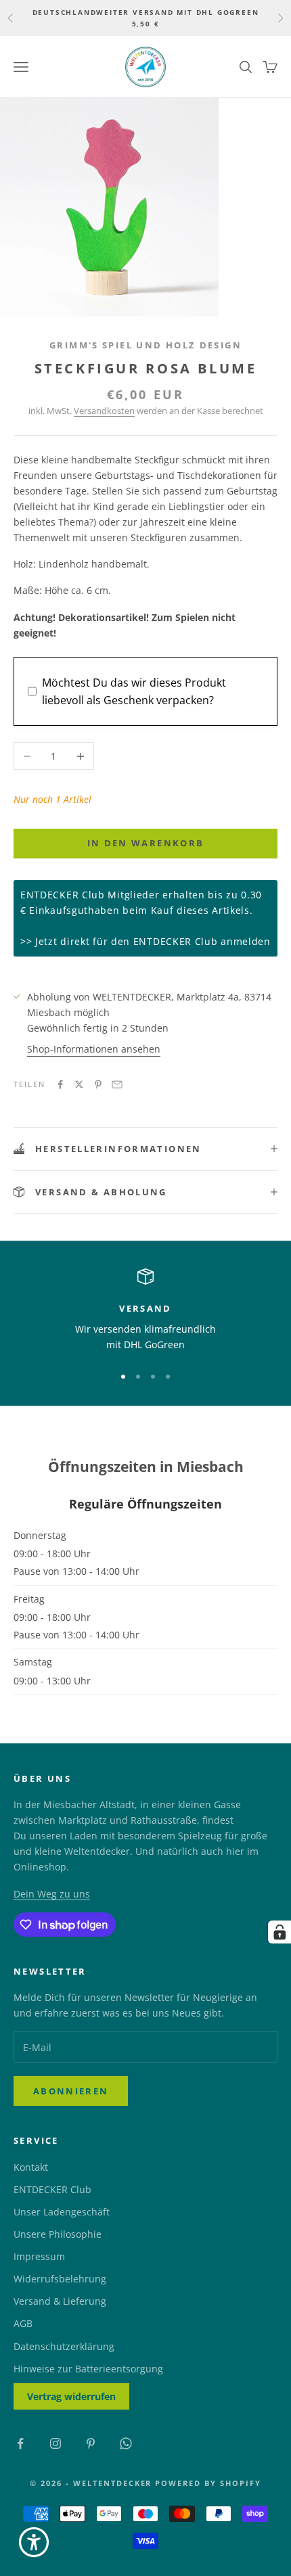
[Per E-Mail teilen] (117, 1084)
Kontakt (31, 2167)
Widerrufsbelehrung (60, 2279)
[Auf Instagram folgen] (55, 2443)
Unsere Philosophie (58, 2234)
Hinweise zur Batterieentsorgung (88, 2369)
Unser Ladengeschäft (62, 2212)
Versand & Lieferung (60, 2301)
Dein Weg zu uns (52, 1894)
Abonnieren (71, 2091)
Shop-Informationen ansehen (94, 1049)
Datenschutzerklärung (64, 2346)
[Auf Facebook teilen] (60, 1084)
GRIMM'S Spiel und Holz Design (145, 345)
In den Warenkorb (145, 843)
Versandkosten (104, 411)
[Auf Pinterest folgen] (91, 2443)
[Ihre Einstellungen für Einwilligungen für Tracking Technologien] (279, 1932)
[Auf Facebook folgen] (20, 2443)
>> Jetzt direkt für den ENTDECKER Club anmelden (145, 941)
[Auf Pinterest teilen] (98, 1084)
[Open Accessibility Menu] (34, 2542)
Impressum (39, 2256)
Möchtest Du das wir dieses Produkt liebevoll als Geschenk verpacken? (134, 691)
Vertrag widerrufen (71, 2396)
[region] (145, 1311)
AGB (23, 2323)
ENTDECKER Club (52, 2189)
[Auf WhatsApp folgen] (126, 2443)
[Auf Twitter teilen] (79, 1084)
